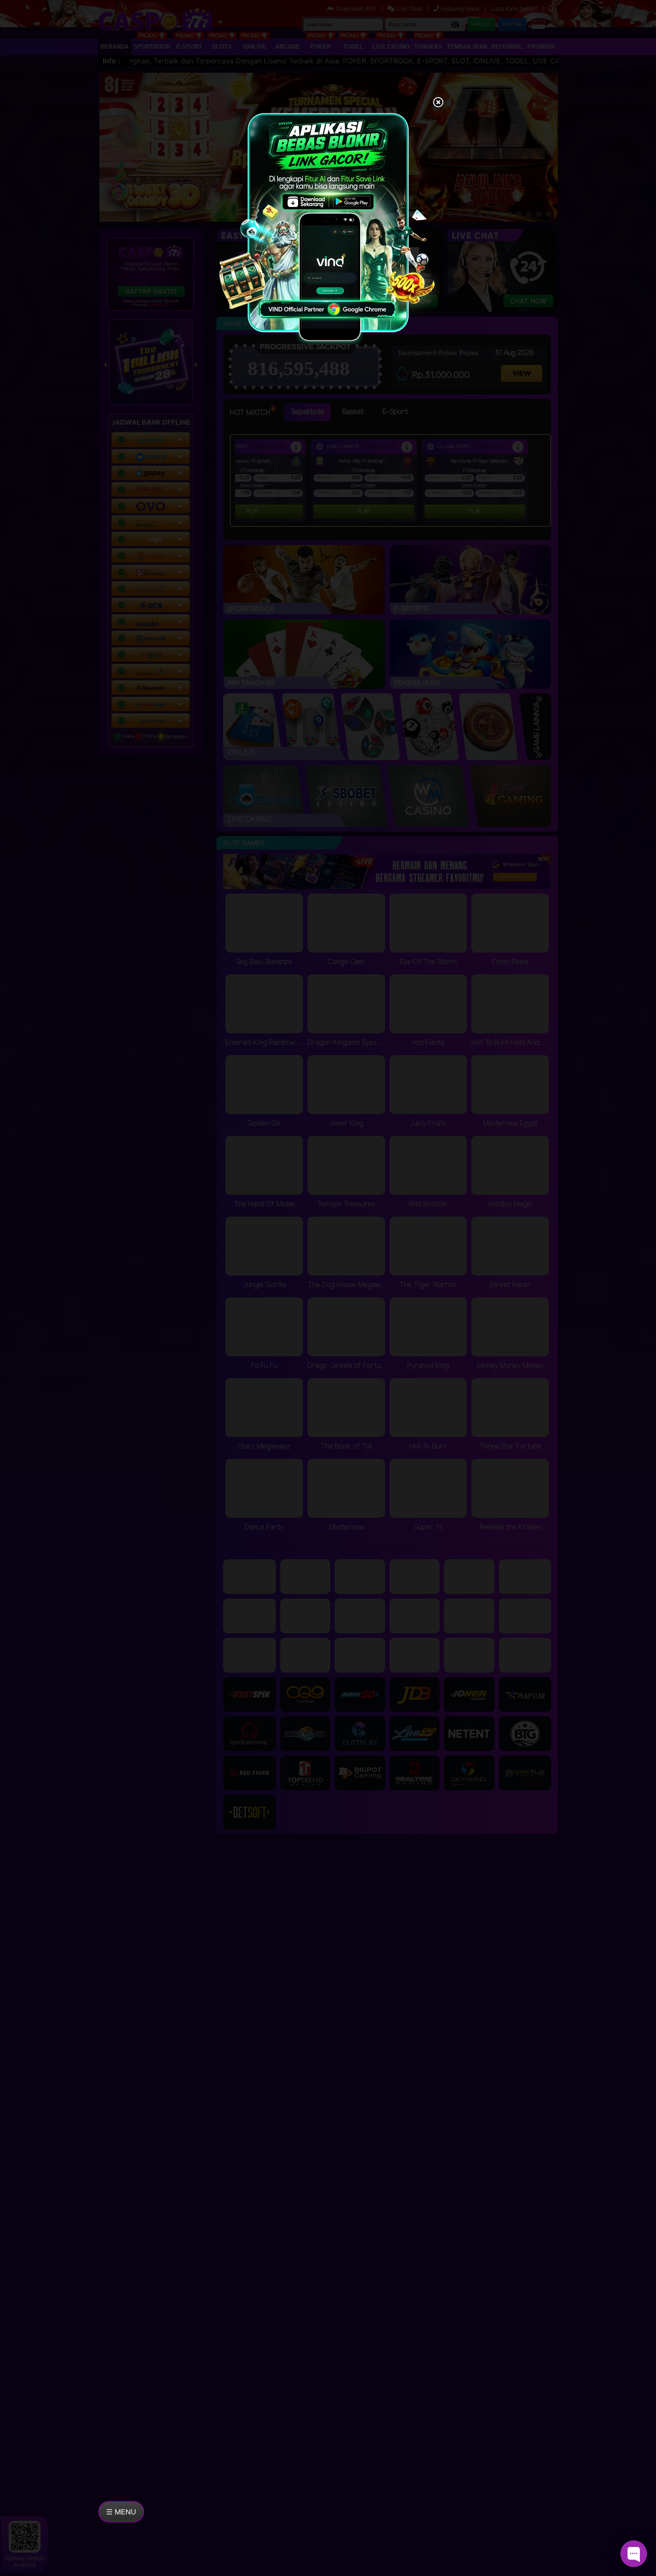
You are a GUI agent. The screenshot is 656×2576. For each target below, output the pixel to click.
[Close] (438, 103)
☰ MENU (121, 2512)
